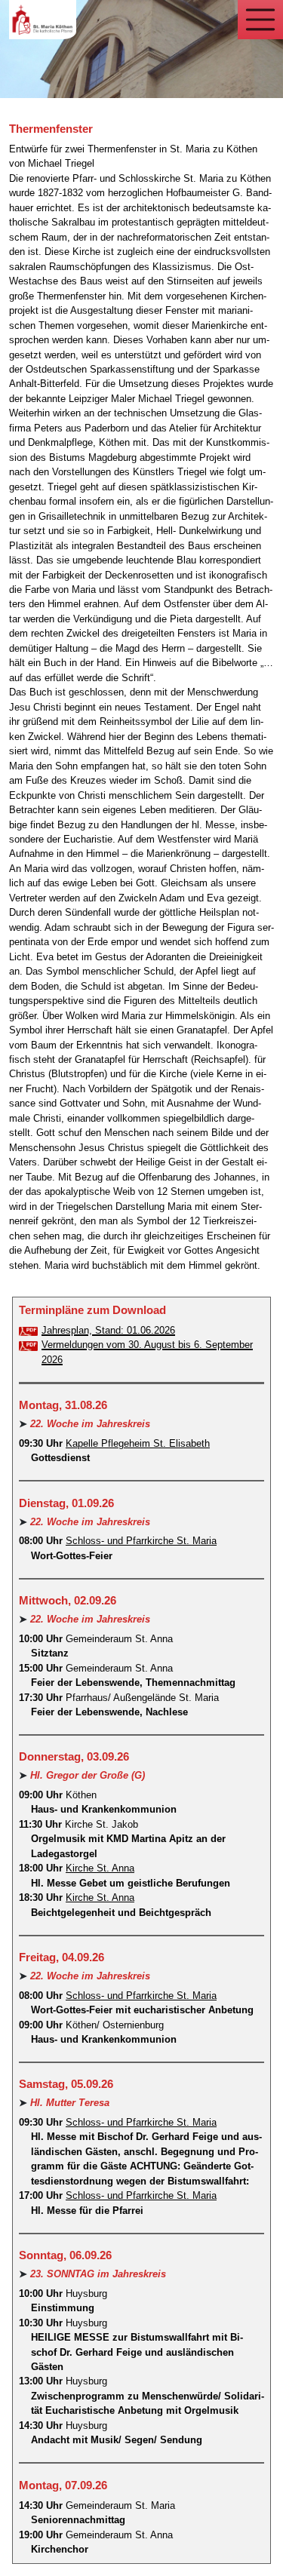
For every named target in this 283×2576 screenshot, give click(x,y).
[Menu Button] (260, 20)
